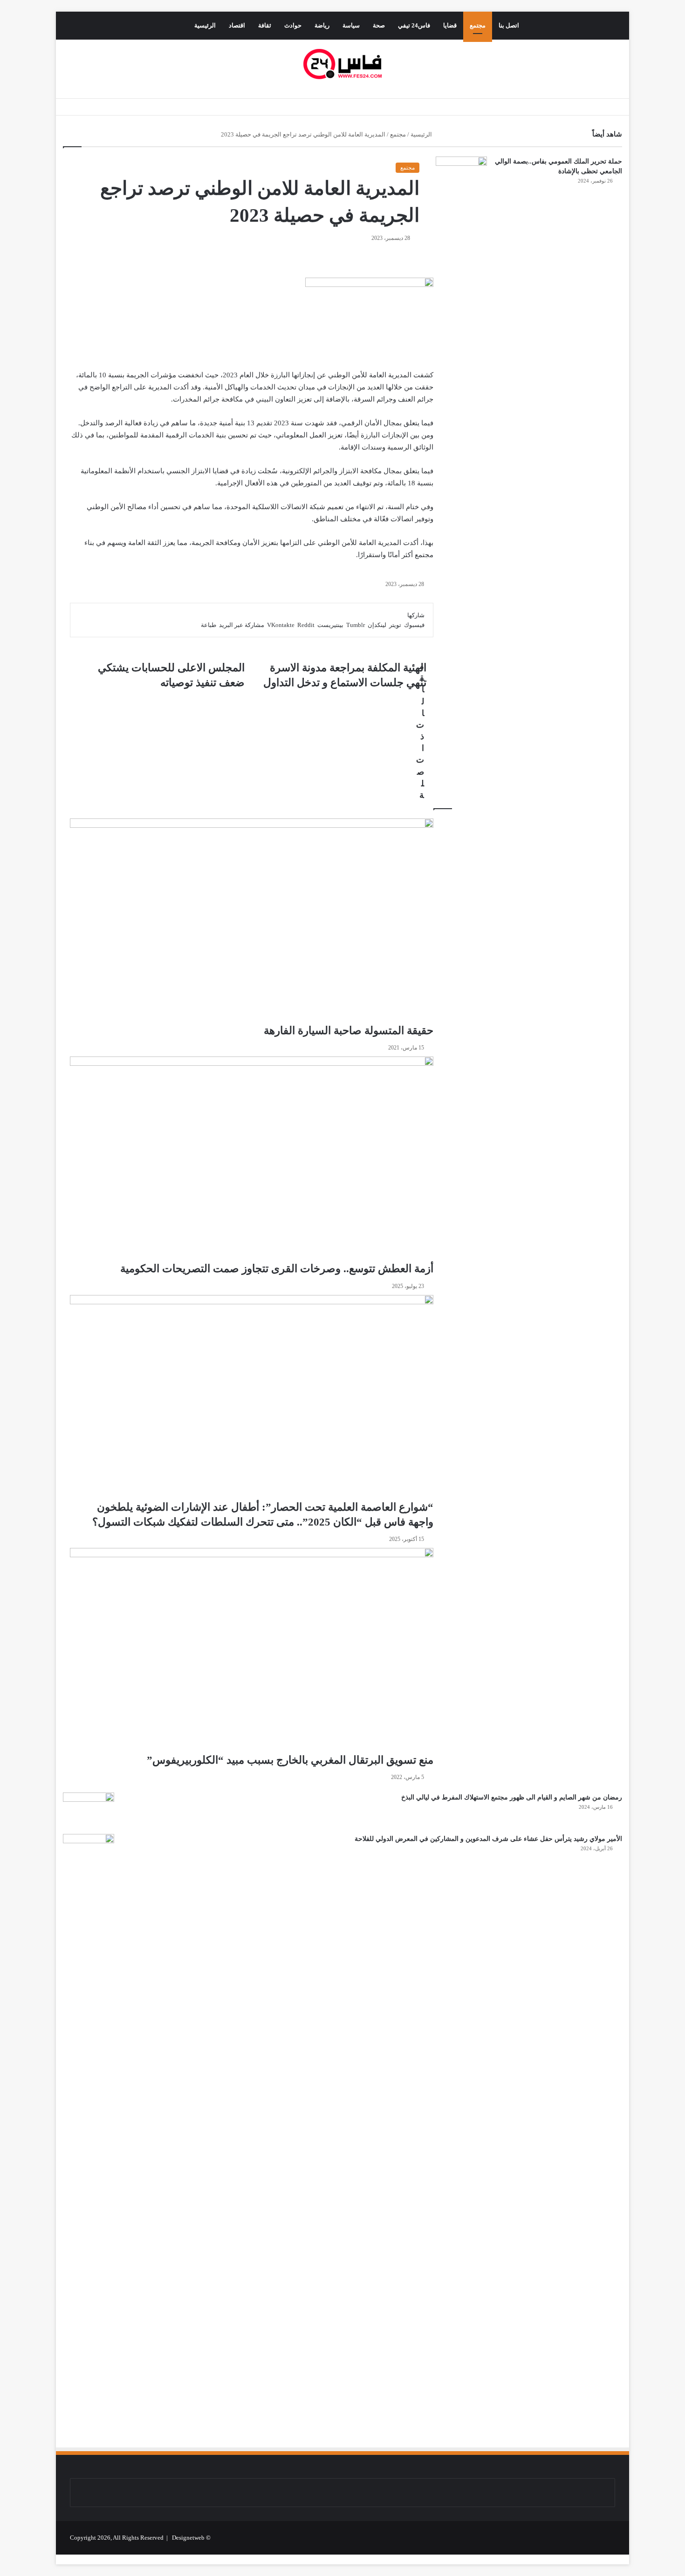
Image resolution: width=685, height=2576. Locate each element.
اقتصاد (237, 25)
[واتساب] (626, 2559)
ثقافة (265, 25)
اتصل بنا (509, 25)
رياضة (322, 25)
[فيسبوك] (628, 2559)
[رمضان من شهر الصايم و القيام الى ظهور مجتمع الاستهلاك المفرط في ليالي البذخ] (89, 1810)
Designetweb (188, 2538)
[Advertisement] (537, 1956)
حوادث (293, 25)
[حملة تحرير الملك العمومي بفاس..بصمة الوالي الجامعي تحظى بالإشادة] (461, 174)
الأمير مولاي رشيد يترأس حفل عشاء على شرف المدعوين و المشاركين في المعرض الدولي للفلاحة (488, 1839)
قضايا (450, 25)
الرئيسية (205, 25)
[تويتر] (627, 2559)
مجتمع (478, 25)
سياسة (351, 25)
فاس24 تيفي (414, 25)
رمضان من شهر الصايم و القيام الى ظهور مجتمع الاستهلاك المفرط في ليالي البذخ (512, 1797)
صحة (379, 25)
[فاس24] (342, 64)
